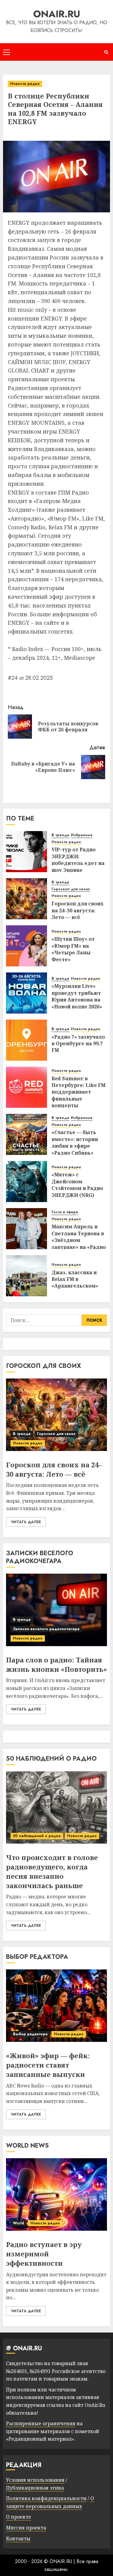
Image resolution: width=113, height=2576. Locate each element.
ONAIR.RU (57, 14)
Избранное (82, 835)
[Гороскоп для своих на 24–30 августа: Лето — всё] (27, 899)
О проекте (19, 2517)
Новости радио (25, 84)
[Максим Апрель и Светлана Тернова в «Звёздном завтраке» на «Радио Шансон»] (27, 1229)
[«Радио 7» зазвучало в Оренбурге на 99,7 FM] (27, 1040)
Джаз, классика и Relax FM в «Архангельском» (75, 1279)
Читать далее (26, 1522)
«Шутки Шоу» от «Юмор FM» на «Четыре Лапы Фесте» (73, 949)
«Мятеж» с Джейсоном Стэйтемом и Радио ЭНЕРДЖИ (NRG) (77, 1185)
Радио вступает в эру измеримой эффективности (44, 2254)
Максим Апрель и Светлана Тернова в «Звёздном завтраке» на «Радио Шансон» (79, 1240)
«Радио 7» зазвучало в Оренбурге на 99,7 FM (78, 1044)
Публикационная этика (35, 2488)
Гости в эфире (65, 1212)
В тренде (60, 835)
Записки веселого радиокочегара (46, 1629)
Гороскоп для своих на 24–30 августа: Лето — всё (77, 910)
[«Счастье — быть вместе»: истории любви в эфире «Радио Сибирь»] (27, 1134)
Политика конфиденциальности (46, 2498)
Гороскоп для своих (71, 889)
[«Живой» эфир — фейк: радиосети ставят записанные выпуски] (56, 2006)
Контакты (18, 2539)
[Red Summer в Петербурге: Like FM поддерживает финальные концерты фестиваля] (27, 1087)
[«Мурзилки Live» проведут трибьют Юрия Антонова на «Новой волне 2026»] (27, 993)
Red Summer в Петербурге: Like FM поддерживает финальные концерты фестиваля (78, 1095)
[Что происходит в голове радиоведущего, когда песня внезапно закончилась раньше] (56, 1807)
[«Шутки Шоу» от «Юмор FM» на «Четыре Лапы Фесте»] (27, 946)
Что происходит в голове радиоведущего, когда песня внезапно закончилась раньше (52, 1871)
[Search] (106, 52)
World (19, 2223)
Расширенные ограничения (41, 2423)
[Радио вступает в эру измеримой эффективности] (56, 2194)
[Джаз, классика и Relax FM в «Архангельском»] (27, 1276)
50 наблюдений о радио (37, 1836)
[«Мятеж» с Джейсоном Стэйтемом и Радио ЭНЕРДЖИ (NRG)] (27, 1182)
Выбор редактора (30, 2034)
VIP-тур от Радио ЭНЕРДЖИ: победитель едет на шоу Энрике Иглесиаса (78, 863)
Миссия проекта (26, 2528)
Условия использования (35, 2480)
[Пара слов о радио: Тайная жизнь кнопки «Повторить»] (56, 1610)
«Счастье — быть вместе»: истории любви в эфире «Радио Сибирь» (75, 1142)
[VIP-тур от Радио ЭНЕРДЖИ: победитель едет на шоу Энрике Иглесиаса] (27, 852)
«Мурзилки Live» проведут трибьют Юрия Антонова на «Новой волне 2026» (77, 996)
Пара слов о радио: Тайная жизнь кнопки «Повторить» (56, 1664)
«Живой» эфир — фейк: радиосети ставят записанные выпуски (48, 2065)
